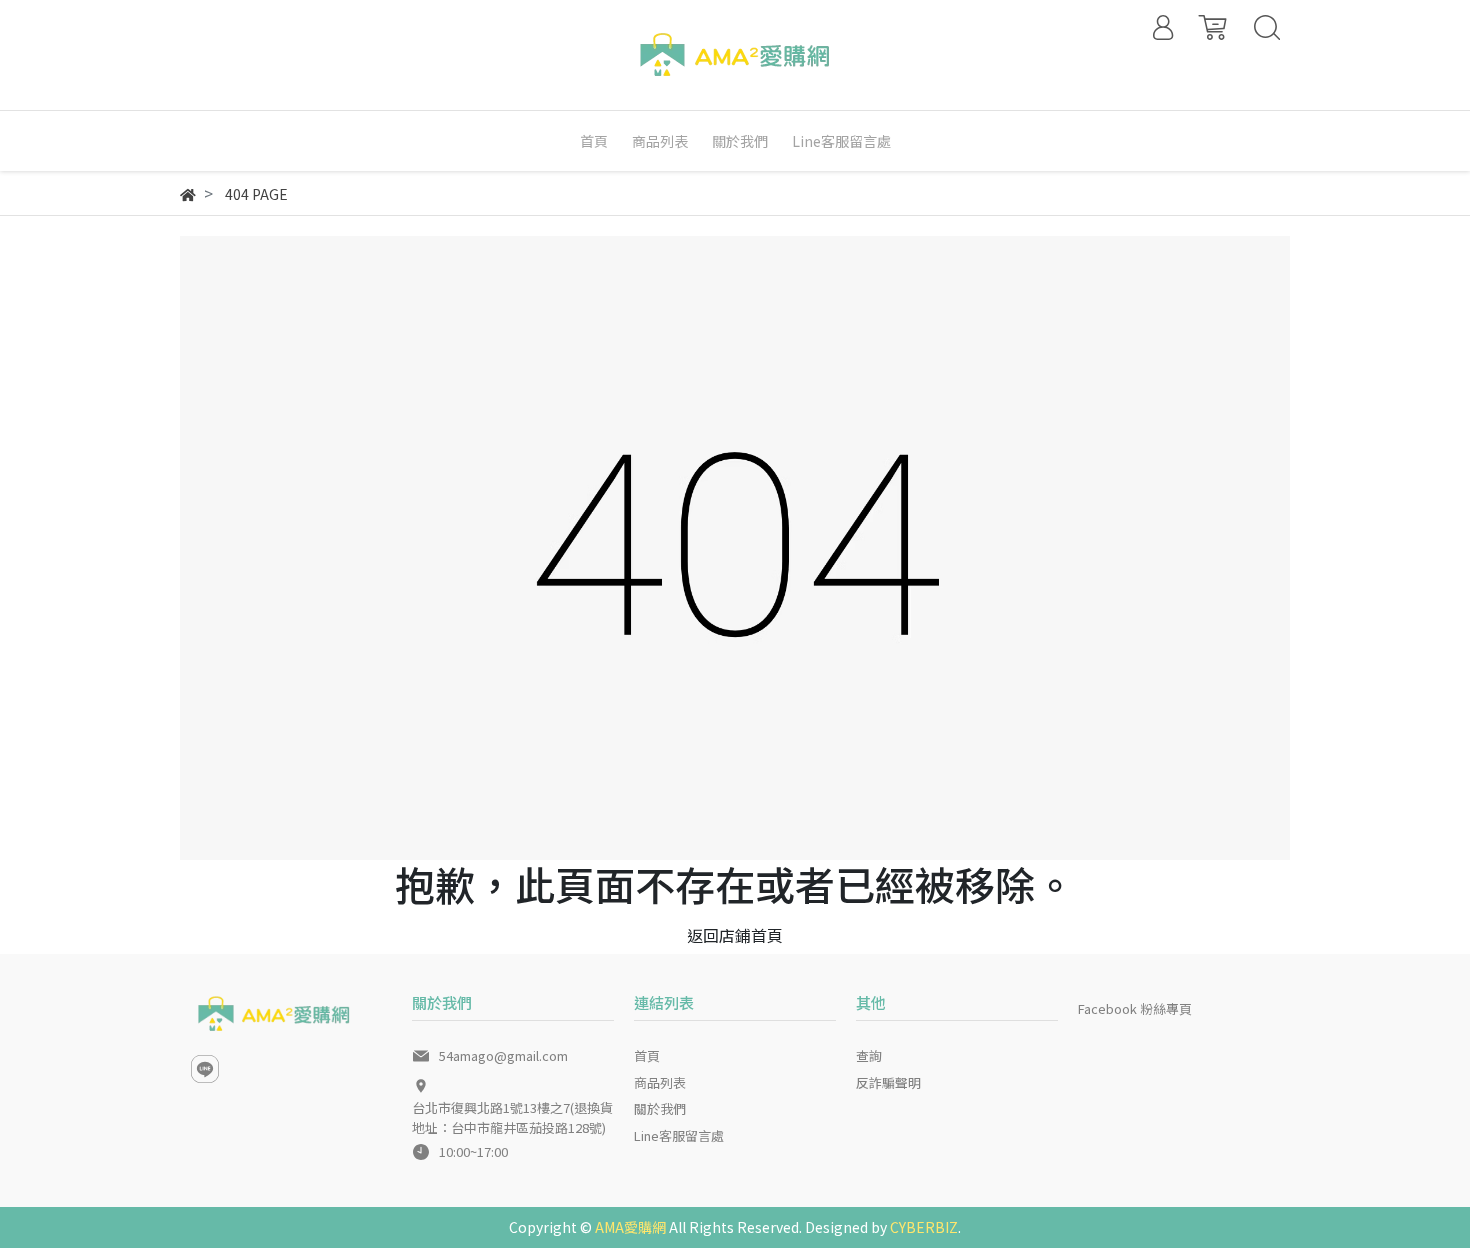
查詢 (869, 1055)
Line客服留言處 (679, 1135)
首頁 (647, 1055)
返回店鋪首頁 (735, 935)
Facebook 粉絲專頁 (1135, 1008)
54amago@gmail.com (503, 1055)
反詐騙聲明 (888, 1082)
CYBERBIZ (924, 1227)
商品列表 (660, 1082)
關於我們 (660, 1108)
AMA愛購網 (630, 1227)
